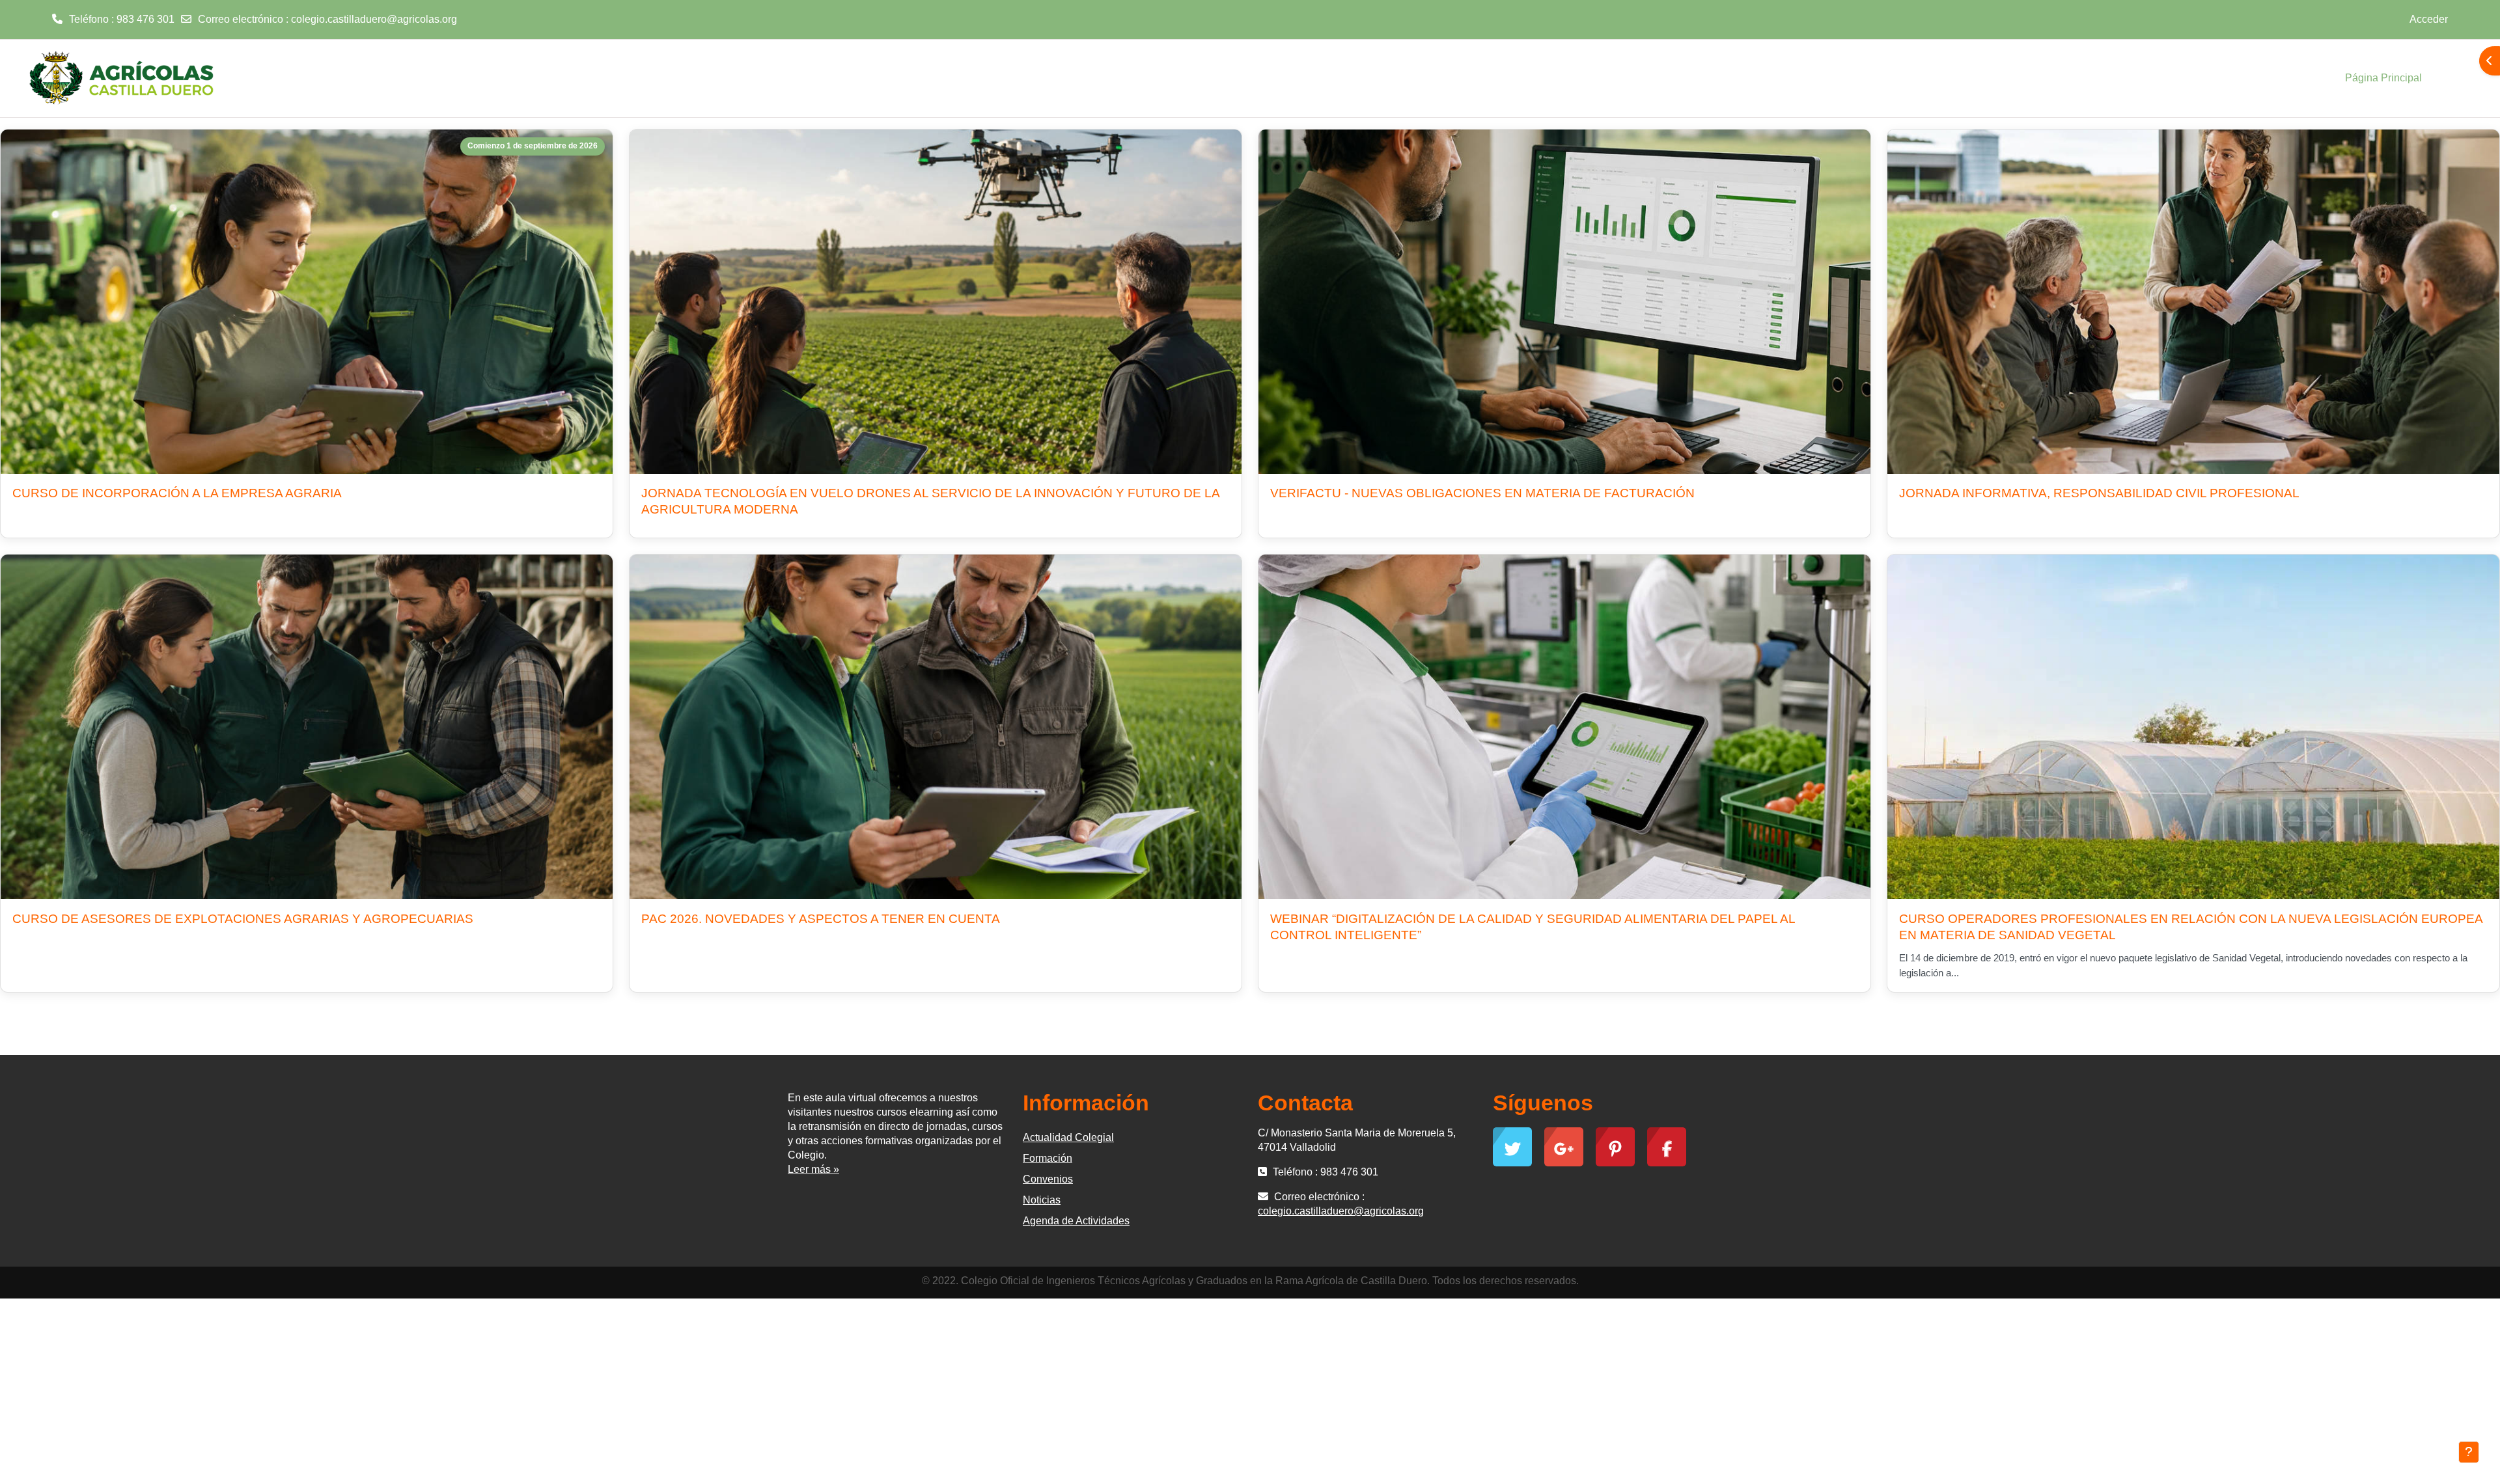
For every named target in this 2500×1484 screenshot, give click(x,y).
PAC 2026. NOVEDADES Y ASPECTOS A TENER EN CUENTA (821, 919)
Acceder (2429, 19)
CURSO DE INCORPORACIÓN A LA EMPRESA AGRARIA (177, 493)
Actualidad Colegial (1068, 1137)
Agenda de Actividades (1076, 1221)
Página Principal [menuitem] (2383, 78)
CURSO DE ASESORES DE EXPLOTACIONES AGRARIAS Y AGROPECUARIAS (243, 919)
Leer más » (813, 1169)
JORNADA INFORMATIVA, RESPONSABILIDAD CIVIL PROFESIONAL (2099, 493)
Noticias (1042, 1200)
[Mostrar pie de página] (2469, 1452)
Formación (1048, 1158)
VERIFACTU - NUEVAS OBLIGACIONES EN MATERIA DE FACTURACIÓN (1482, 493)
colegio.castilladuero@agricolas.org (374, 19)
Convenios (1048, 1179)
